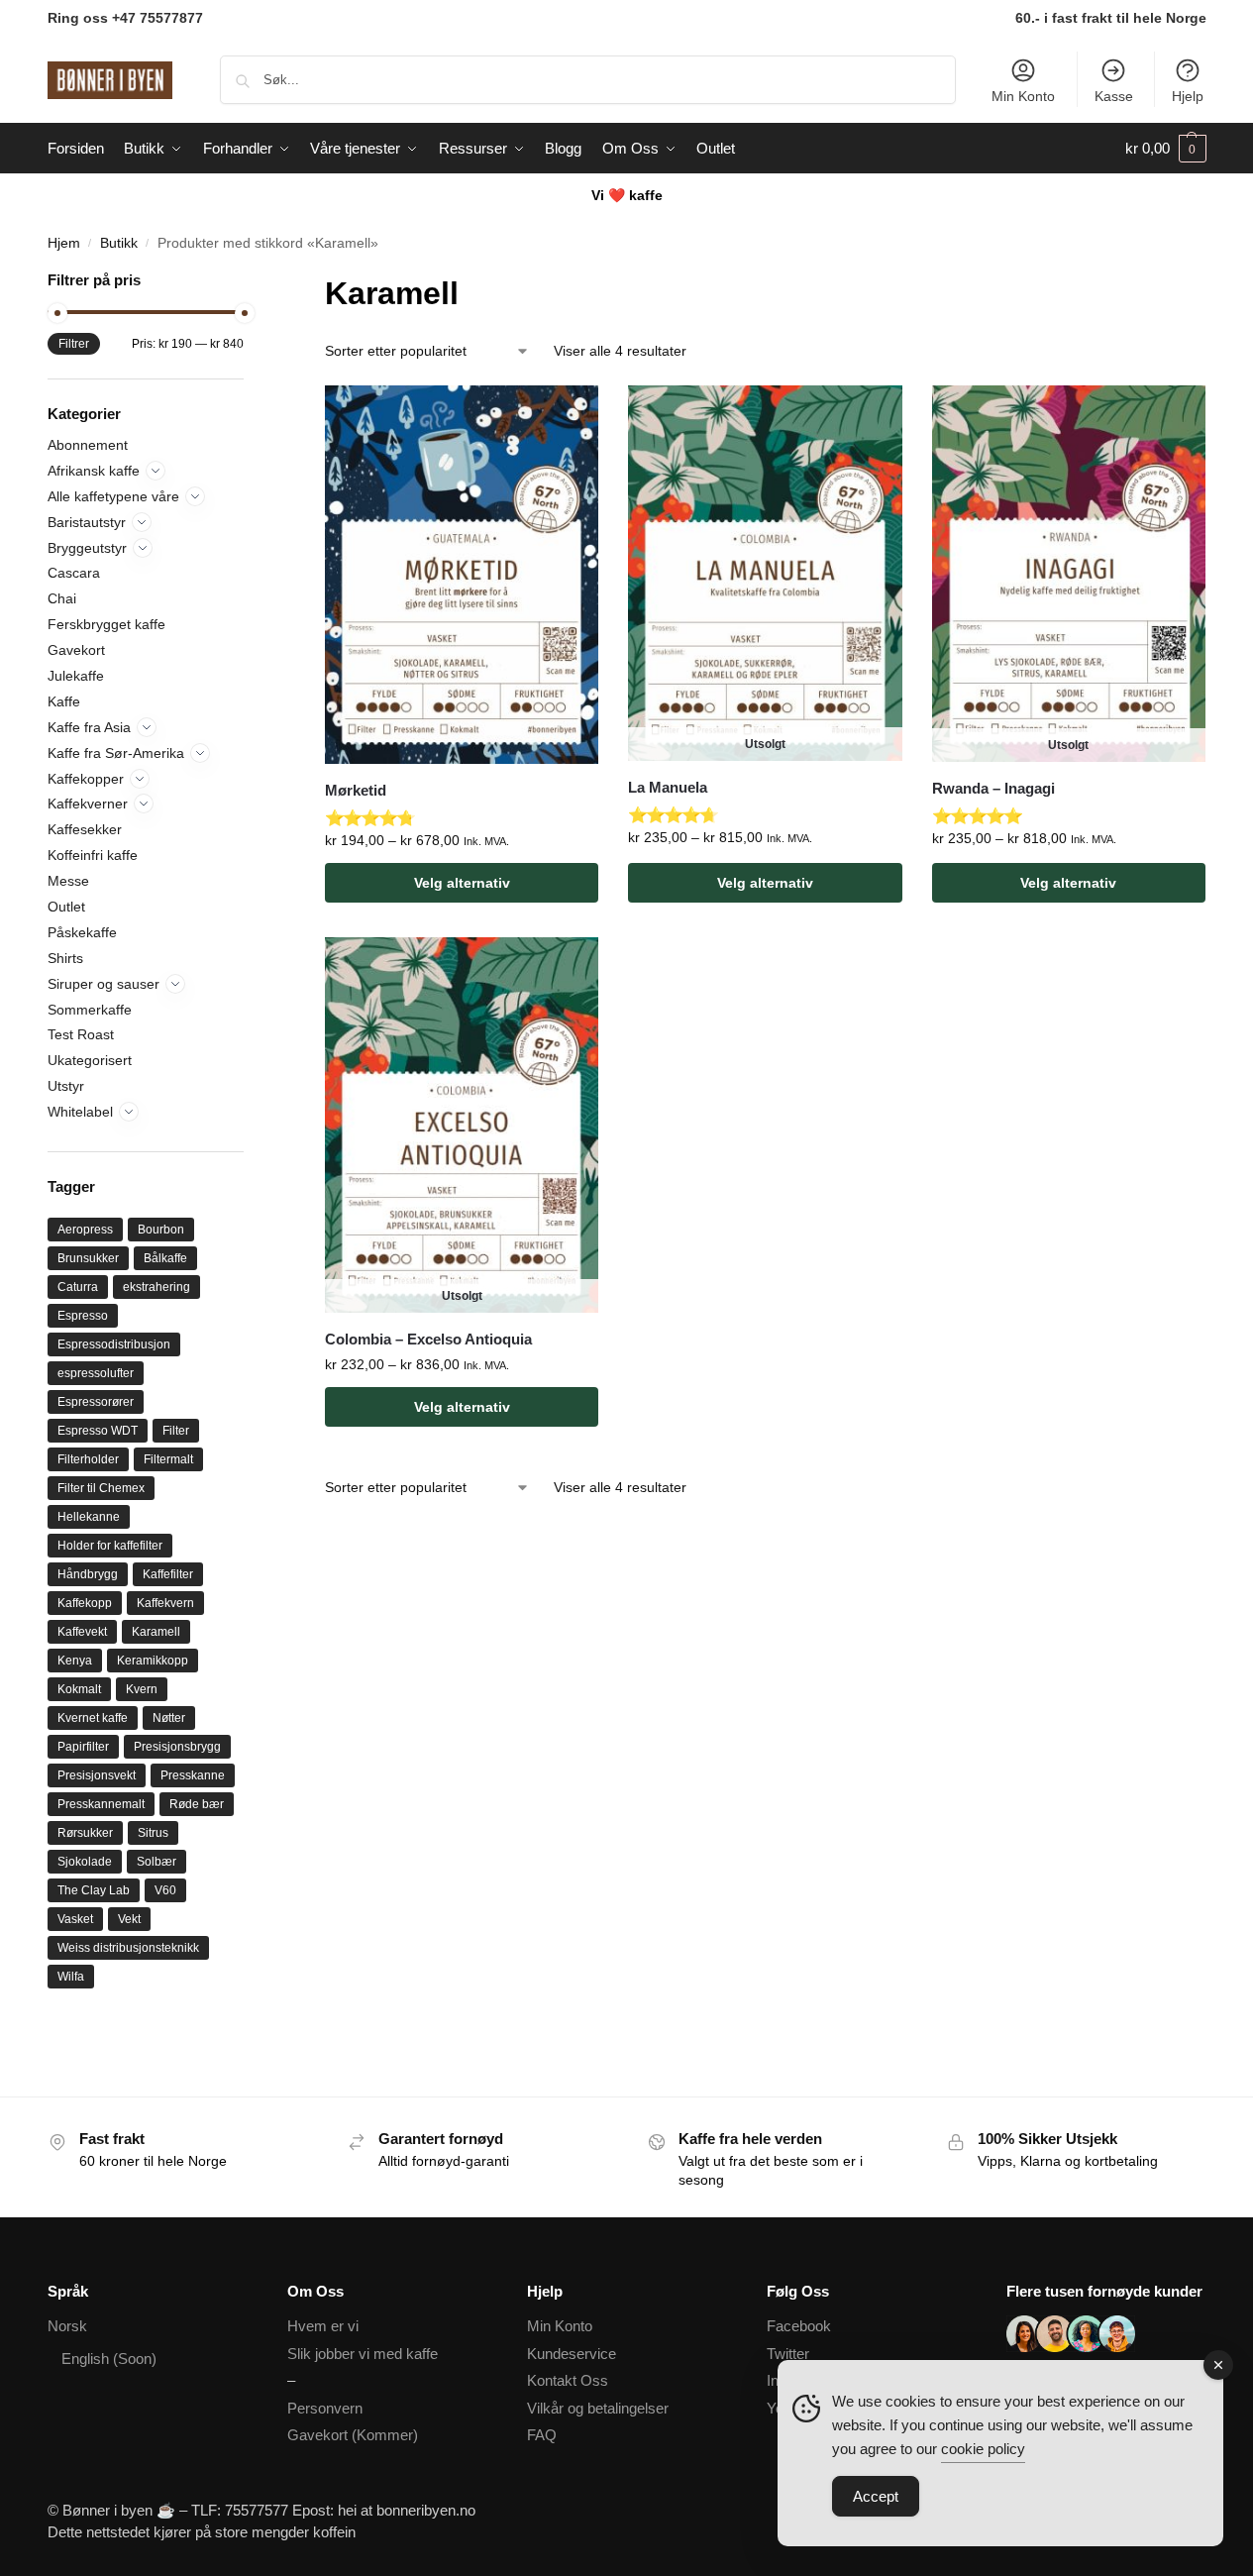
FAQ (542, 2435)
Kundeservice (572, 2354)
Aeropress (85, 1230)
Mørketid (356, 790)
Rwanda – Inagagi (993, 788)
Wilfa (71, 1977)
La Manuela (668, 787)
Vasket (75, 1919)
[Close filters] (250, 282)
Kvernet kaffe (93, 1718)
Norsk (67, 2326)
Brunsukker (88, 1258)
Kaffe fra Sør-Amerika (116, 753)
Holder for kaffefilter (110, 1546)
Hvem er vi (323, 2326)
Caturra (78, 1287)
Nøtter (169, 1718)
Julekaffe (76, 676)
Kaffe (64, 701)
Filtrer (74, 344)
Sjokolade (85, 1862)
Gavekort (76, 650)
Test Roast (81, 1034)
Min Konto (1023, 96)
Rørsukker (85, 1833)
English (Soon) (109, 2359)
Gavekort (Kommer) (353, 2435)
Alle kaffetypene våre (113, 496)
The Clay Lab (94, 1890)
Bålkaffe (165, 1258)
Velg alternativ (462, 883)
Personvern (325, 2408)
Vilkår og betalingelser (598, 2408)
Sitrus (153, 1833)
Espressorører (96, 1402)
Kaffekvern (165, 1603)
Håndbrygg (88, 1574)
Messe (68, 881)
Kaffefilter (168, 1574)
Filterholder (88, 1459)
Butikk (119, 243)
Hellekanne (89, 1517)
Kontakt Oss (568, 2380)
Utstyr (66, 1086)
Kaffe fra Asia (89, 727)
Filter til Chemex (101, 1488)
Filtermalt (168, 1459)
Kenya (75, 1661)
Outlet (66, 907)
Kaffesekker (85, 829)
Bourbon (161, 1230)
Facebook (799, 2326)
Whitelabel (80, 1112)
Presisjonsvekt (97, 1775)
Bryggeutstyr (87, 548)
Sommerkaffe (90, 1010)
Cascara (74, 573)
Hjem (64, 243)
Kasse (1114, 96)
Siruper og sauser (104, 984)
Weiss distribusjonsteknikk (128, 1948)
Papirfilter (83, 1747)
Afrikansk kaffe (94, 471)
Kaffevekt (82, 1632)
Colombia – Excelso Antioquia (428, 1339)
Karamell (156, 1632)
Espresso (83, 1316)
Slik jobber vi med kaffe (363, 2354)
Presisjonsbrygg (177, 1747)
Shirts (65, 958)
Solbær (157, 1862)
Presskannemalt (101, 1804)
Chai (62, 598)
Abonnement (88, 445)
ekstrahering (157, 1287)
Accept (876, 2496)
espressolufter (96, 1373)
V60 (165, 1890)
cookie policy (983, 2449)
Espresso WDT (98, 1431)
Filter (176, 1431)
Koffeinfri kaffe (93, 855)
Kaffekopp (85, 1603)
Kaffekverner (88, 804)
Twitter (788, 2354)
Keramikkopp (153, 1661)
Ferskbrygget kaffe (106, 624)
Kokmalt (79, 1689)
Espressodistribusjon (114, 1344)
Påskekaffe (82, 932)
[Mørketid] (462, 575)
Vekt (129, 1919)
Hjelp (1188, 96)
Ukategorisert (90, 1060)
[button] (1166, 149)
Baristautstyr (87, 522)
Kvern (142, 1689)
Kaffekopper (86, 779)
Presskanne (193, 1775)
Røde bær (197, 1804)
